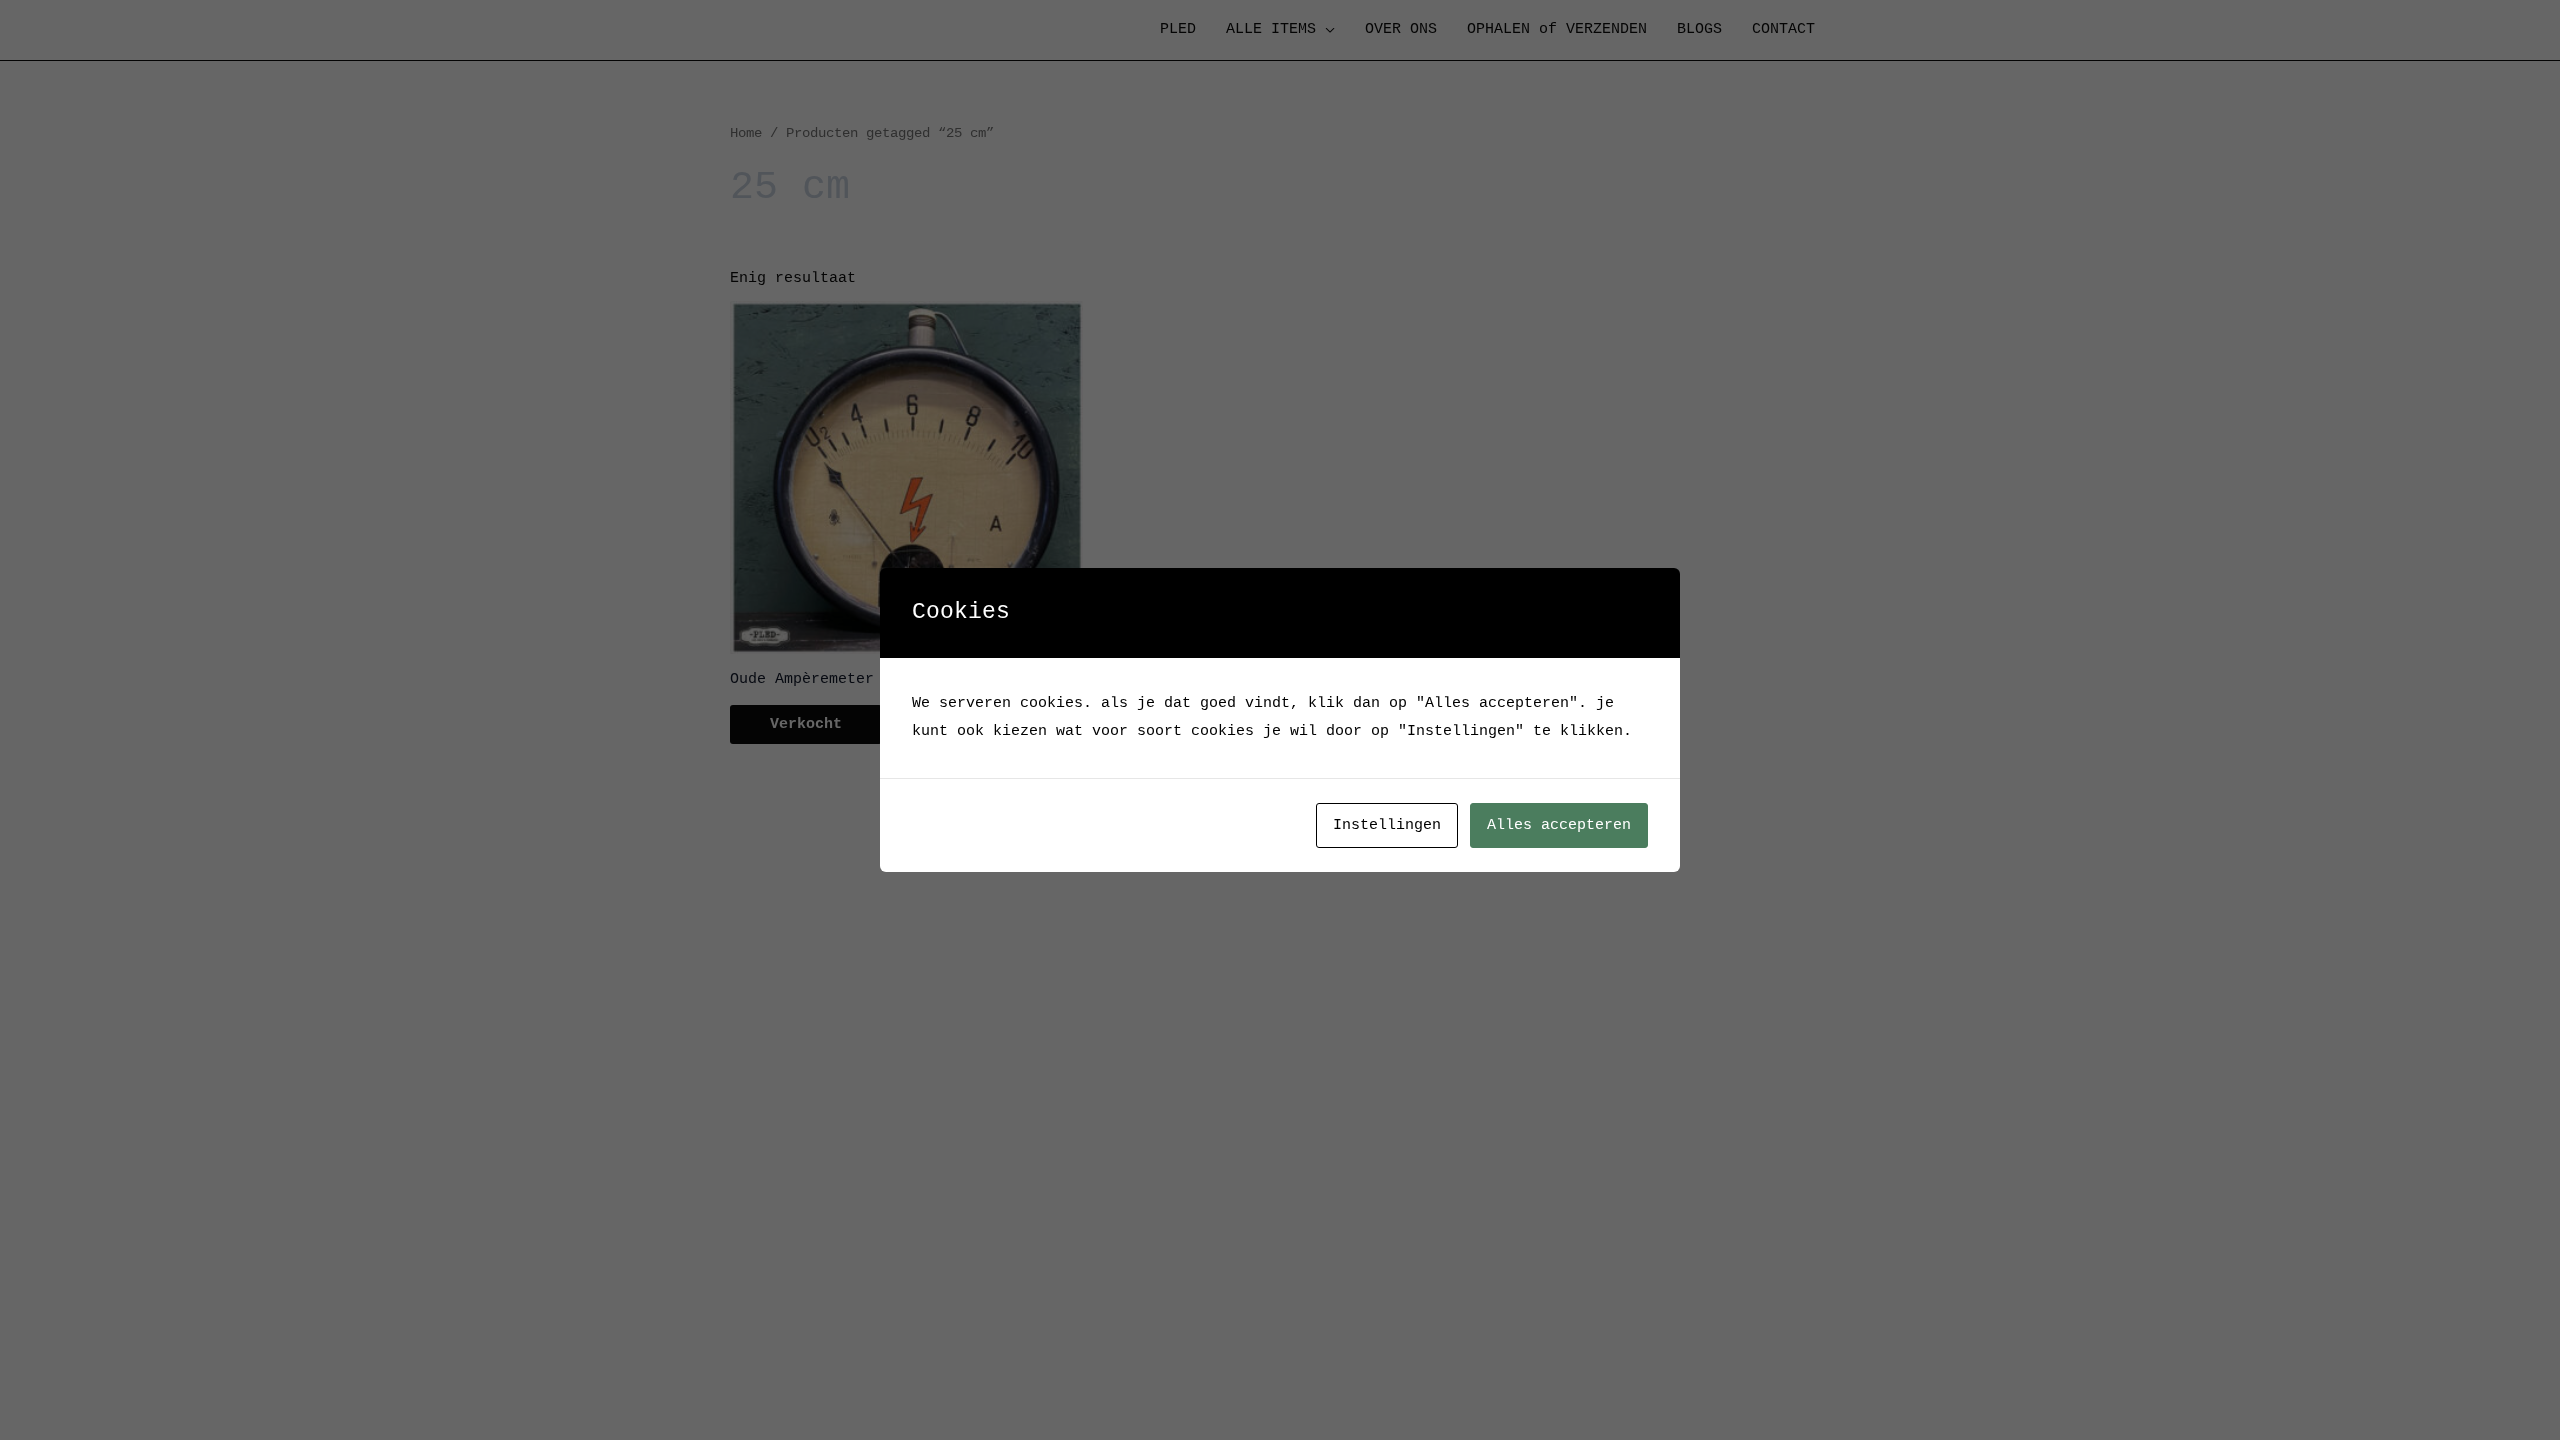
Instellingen (1387, 825)
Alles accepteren (1559, 825)
